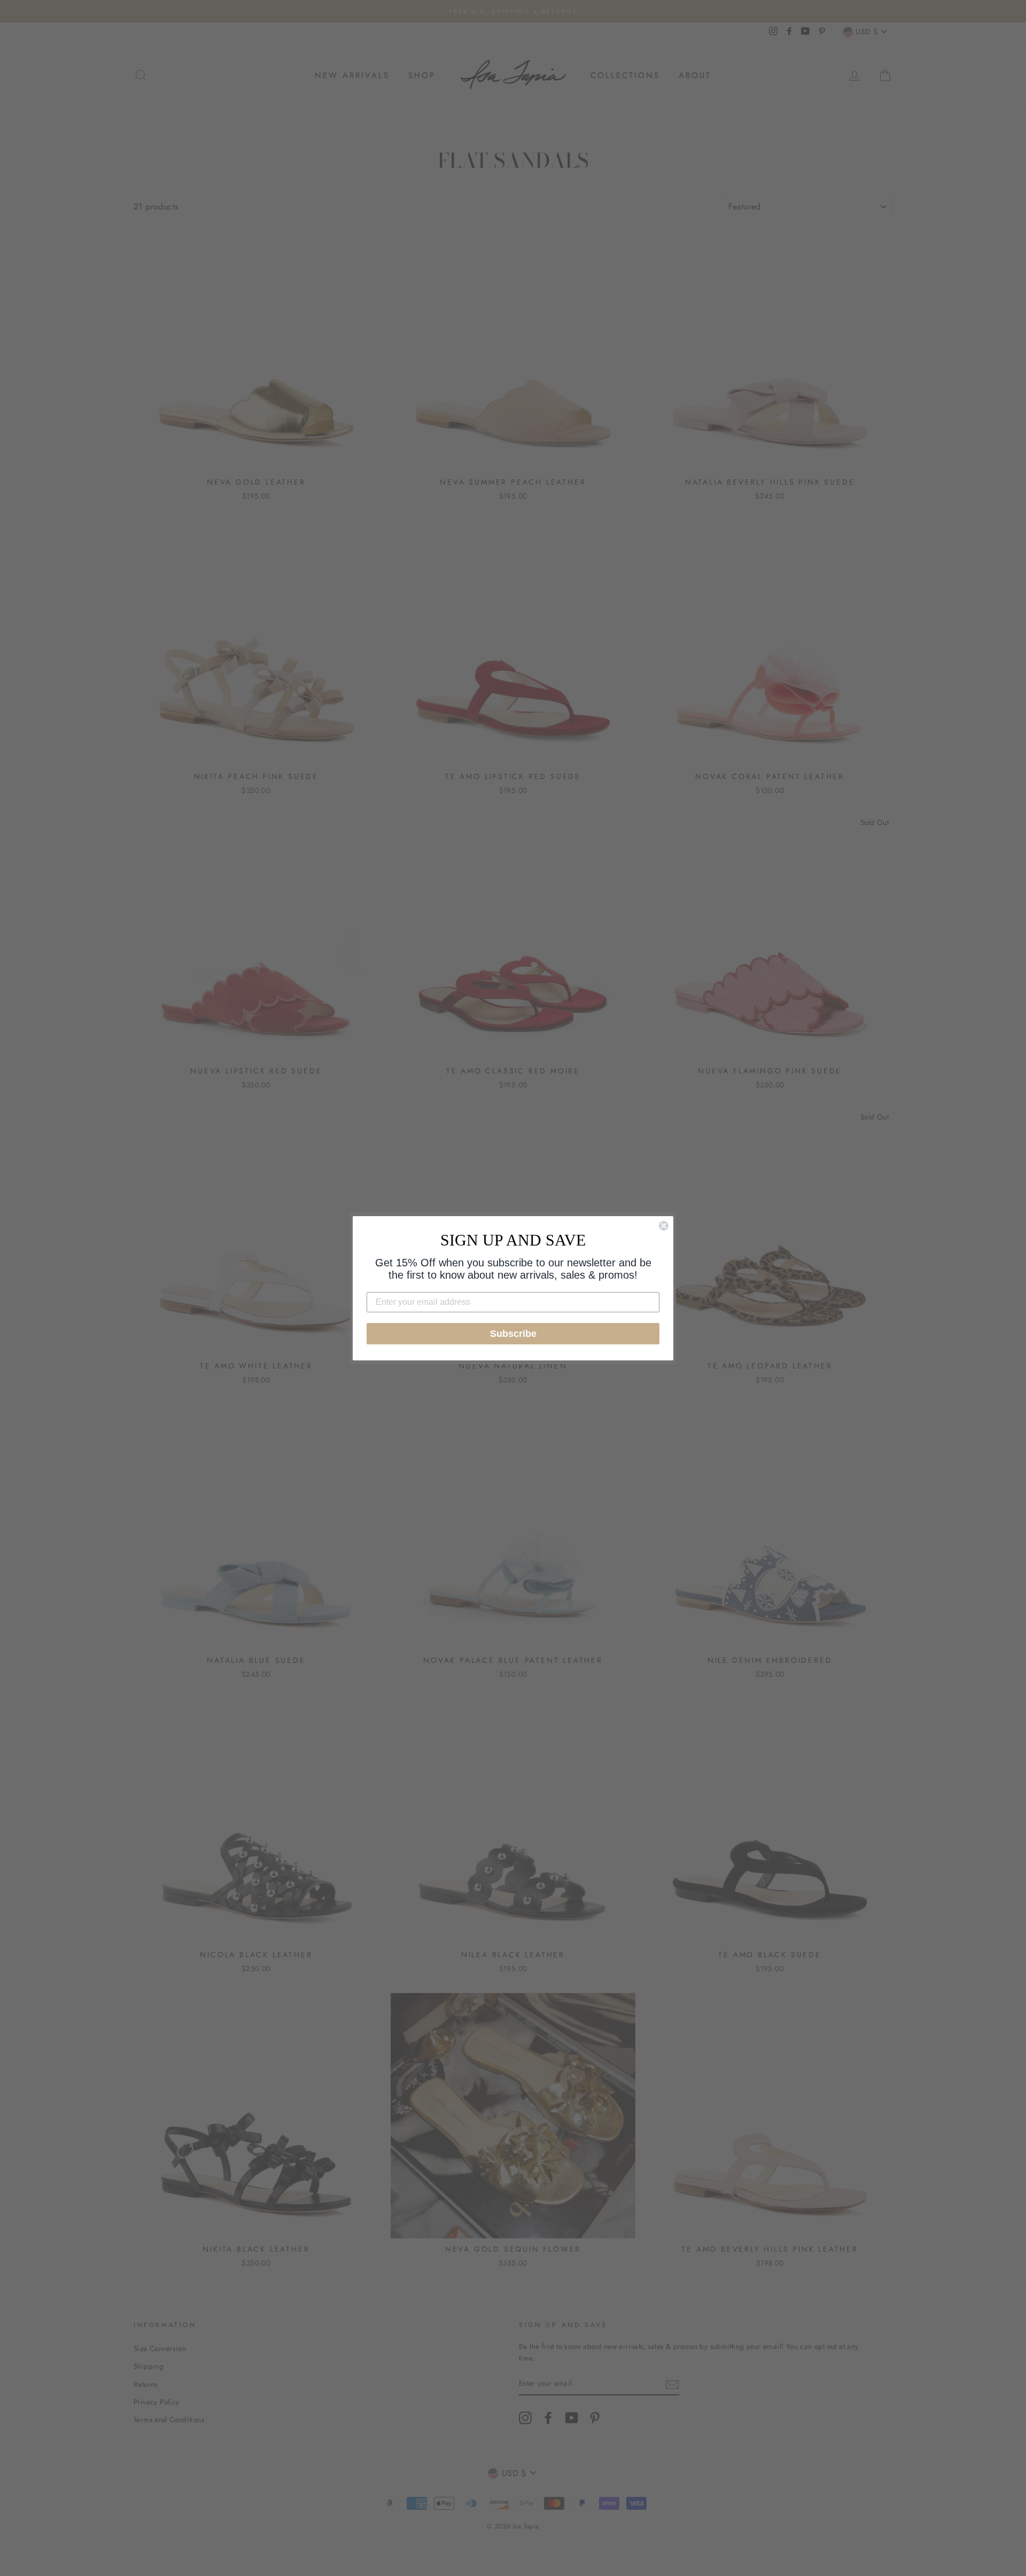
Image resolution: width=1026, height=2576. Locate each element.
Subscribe (513, 1334)
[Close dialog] (664, 1226)
